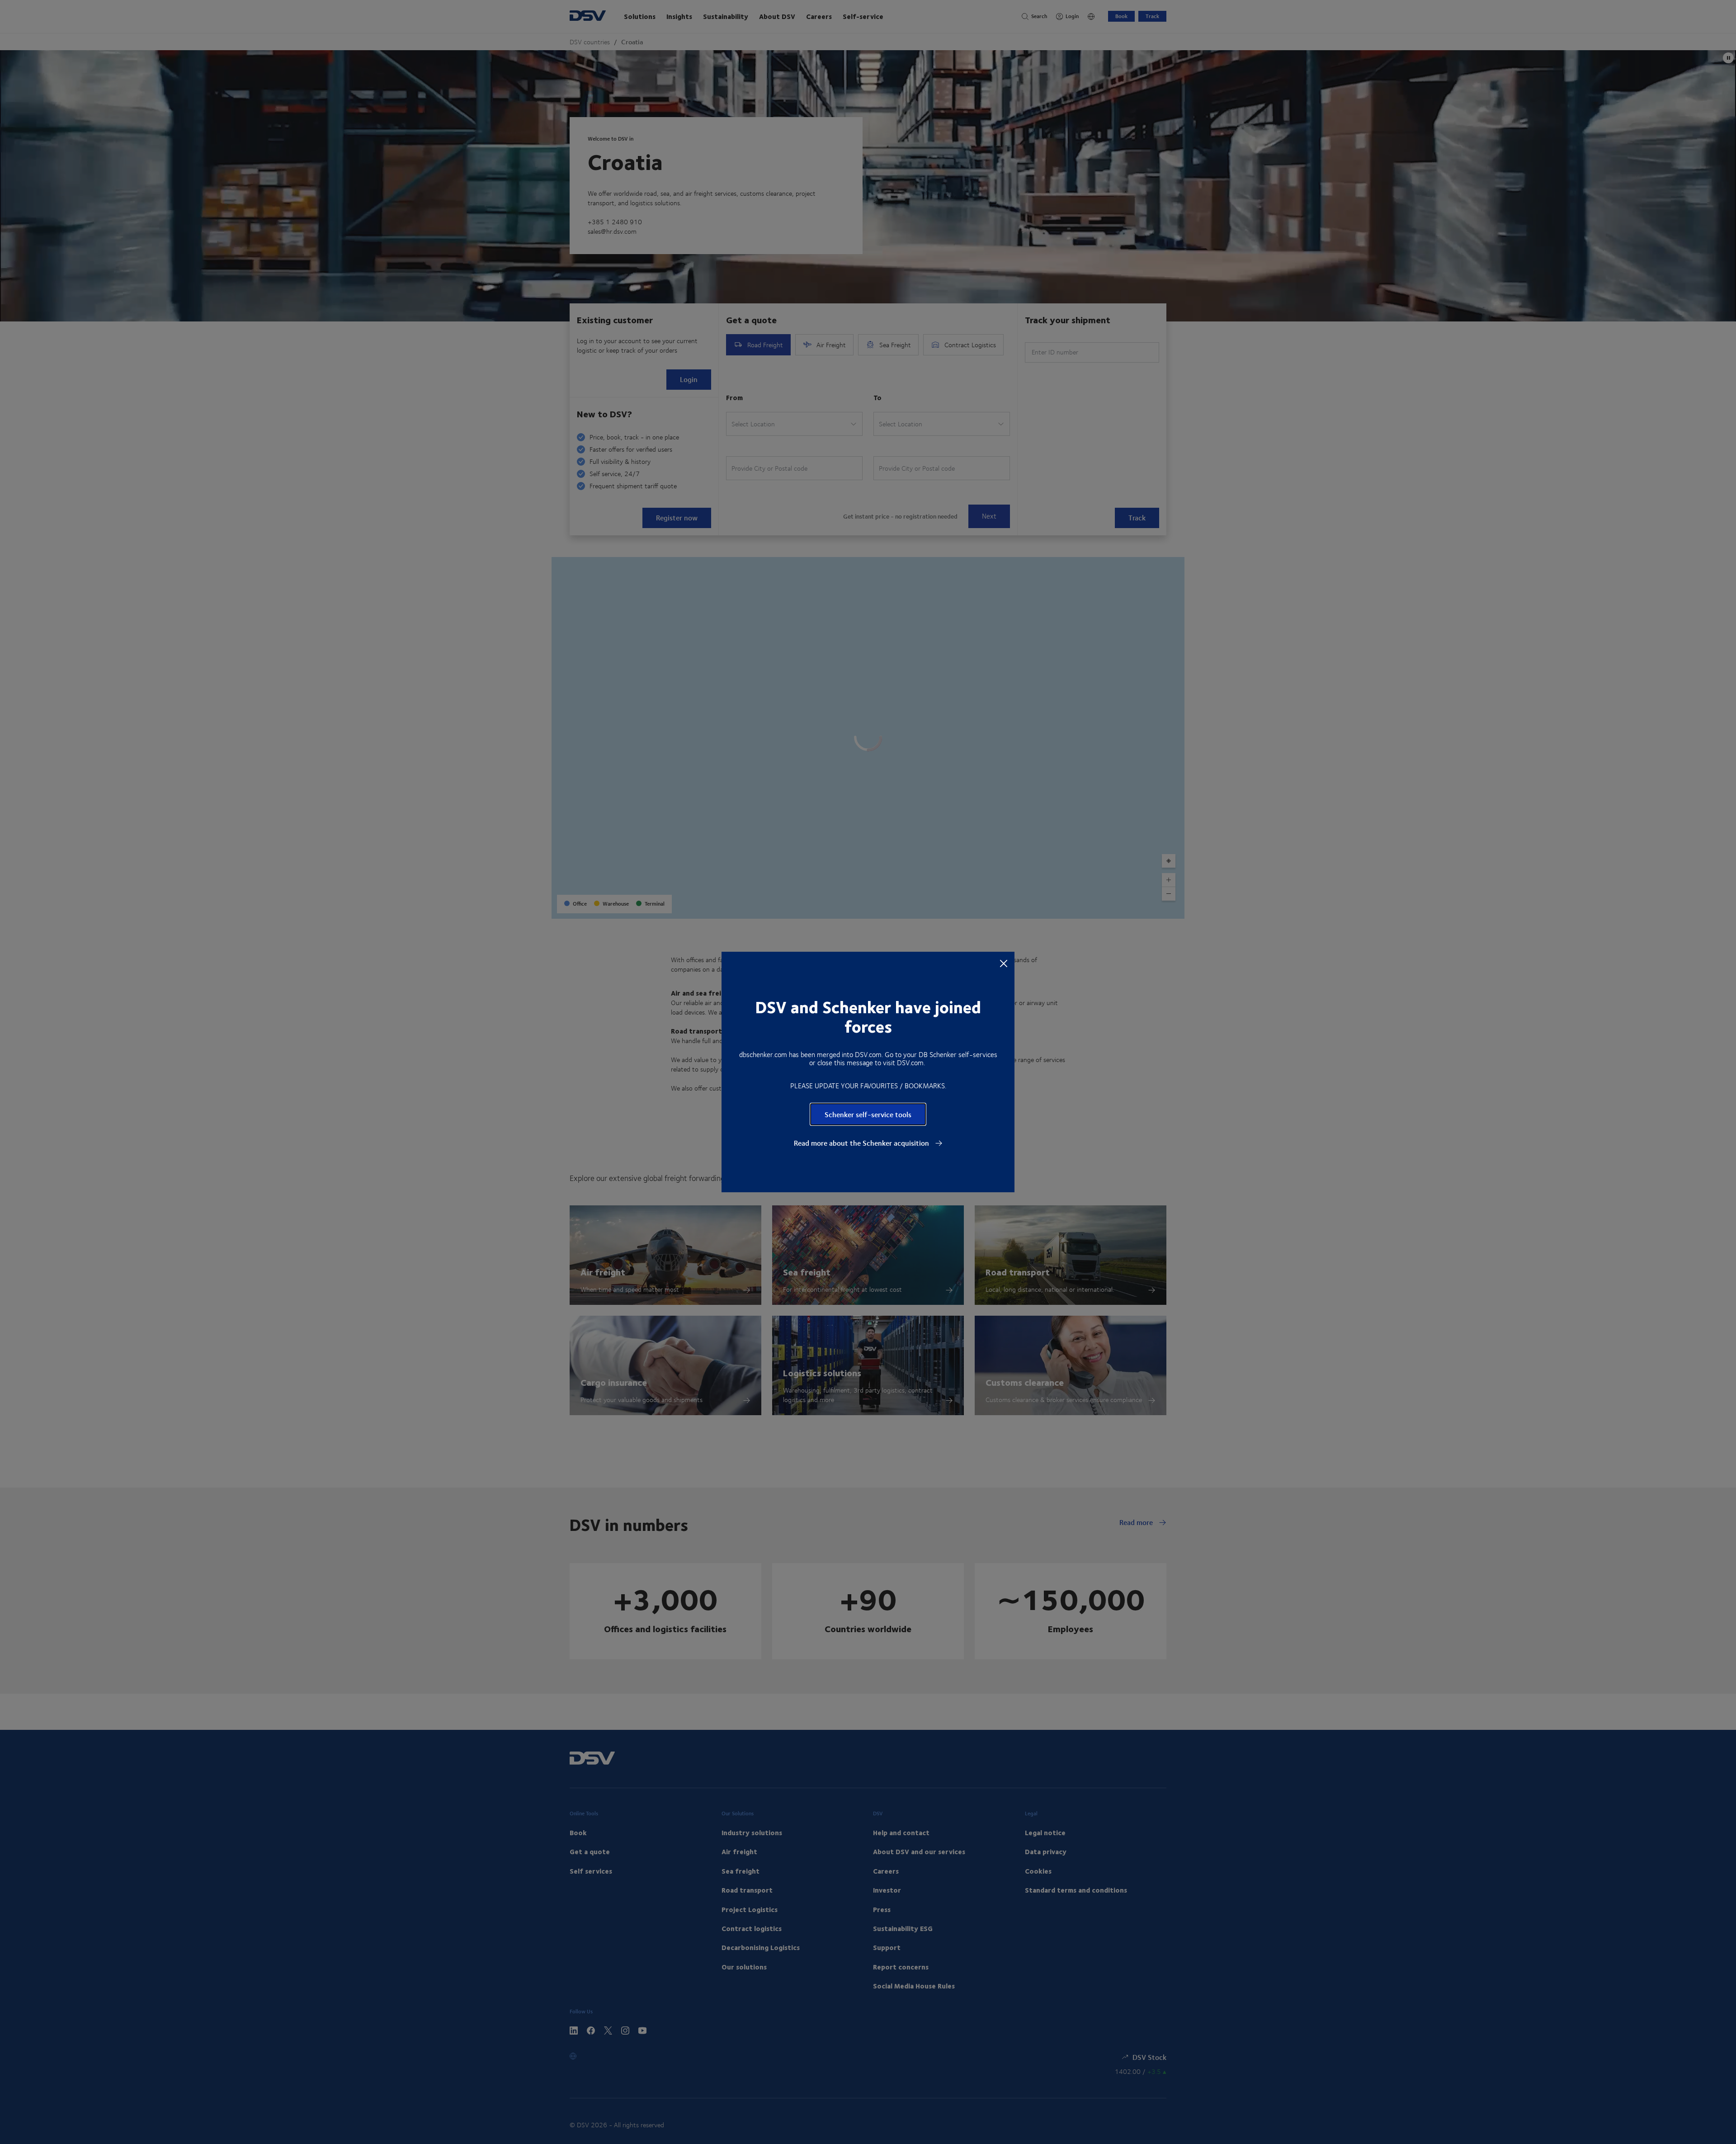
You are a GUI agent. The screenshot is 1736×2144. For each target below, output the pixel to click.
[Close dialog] (1004, 963)
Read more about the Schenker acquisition (862, 1143)
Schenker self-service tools (868, 1114)
